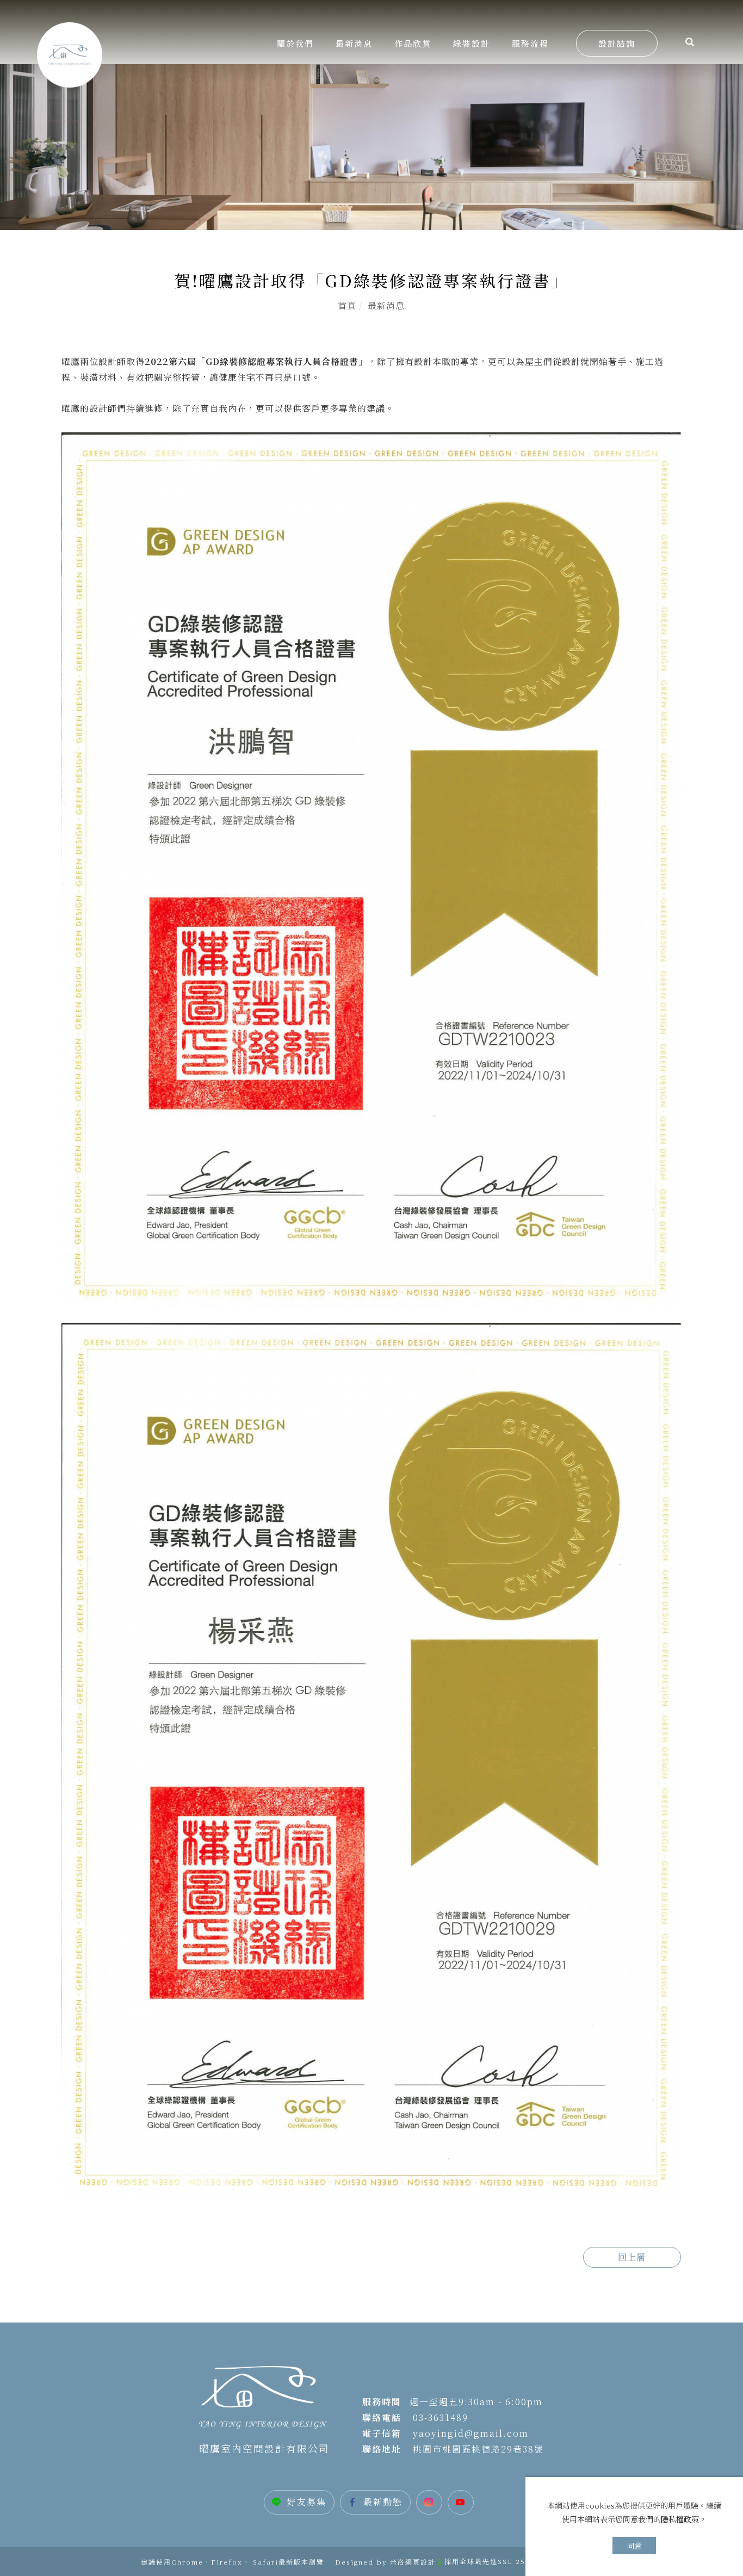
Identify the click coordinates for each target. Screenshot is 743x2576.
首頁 (347, 305)
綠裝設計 (472, 43)
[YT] (463, 2502)
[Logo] (70, 54)
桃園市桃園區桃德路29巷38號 (477, 2449)
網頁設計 (420, 2562)
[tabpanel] (371, 147)
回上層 (632, 2257)
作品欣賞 (413, 43)
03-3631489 (441, 2417)
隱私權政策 (680, 2519)
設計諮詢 (617, 43)
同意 (634, 2546)
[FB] (378, 2502)
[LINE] (302, 2502)
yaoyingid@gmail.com (471, 2433)
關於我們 (295, 43)
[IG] (432, 2502)
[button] (690, 43)
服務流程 (530, 43)
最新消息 (354, 43)
